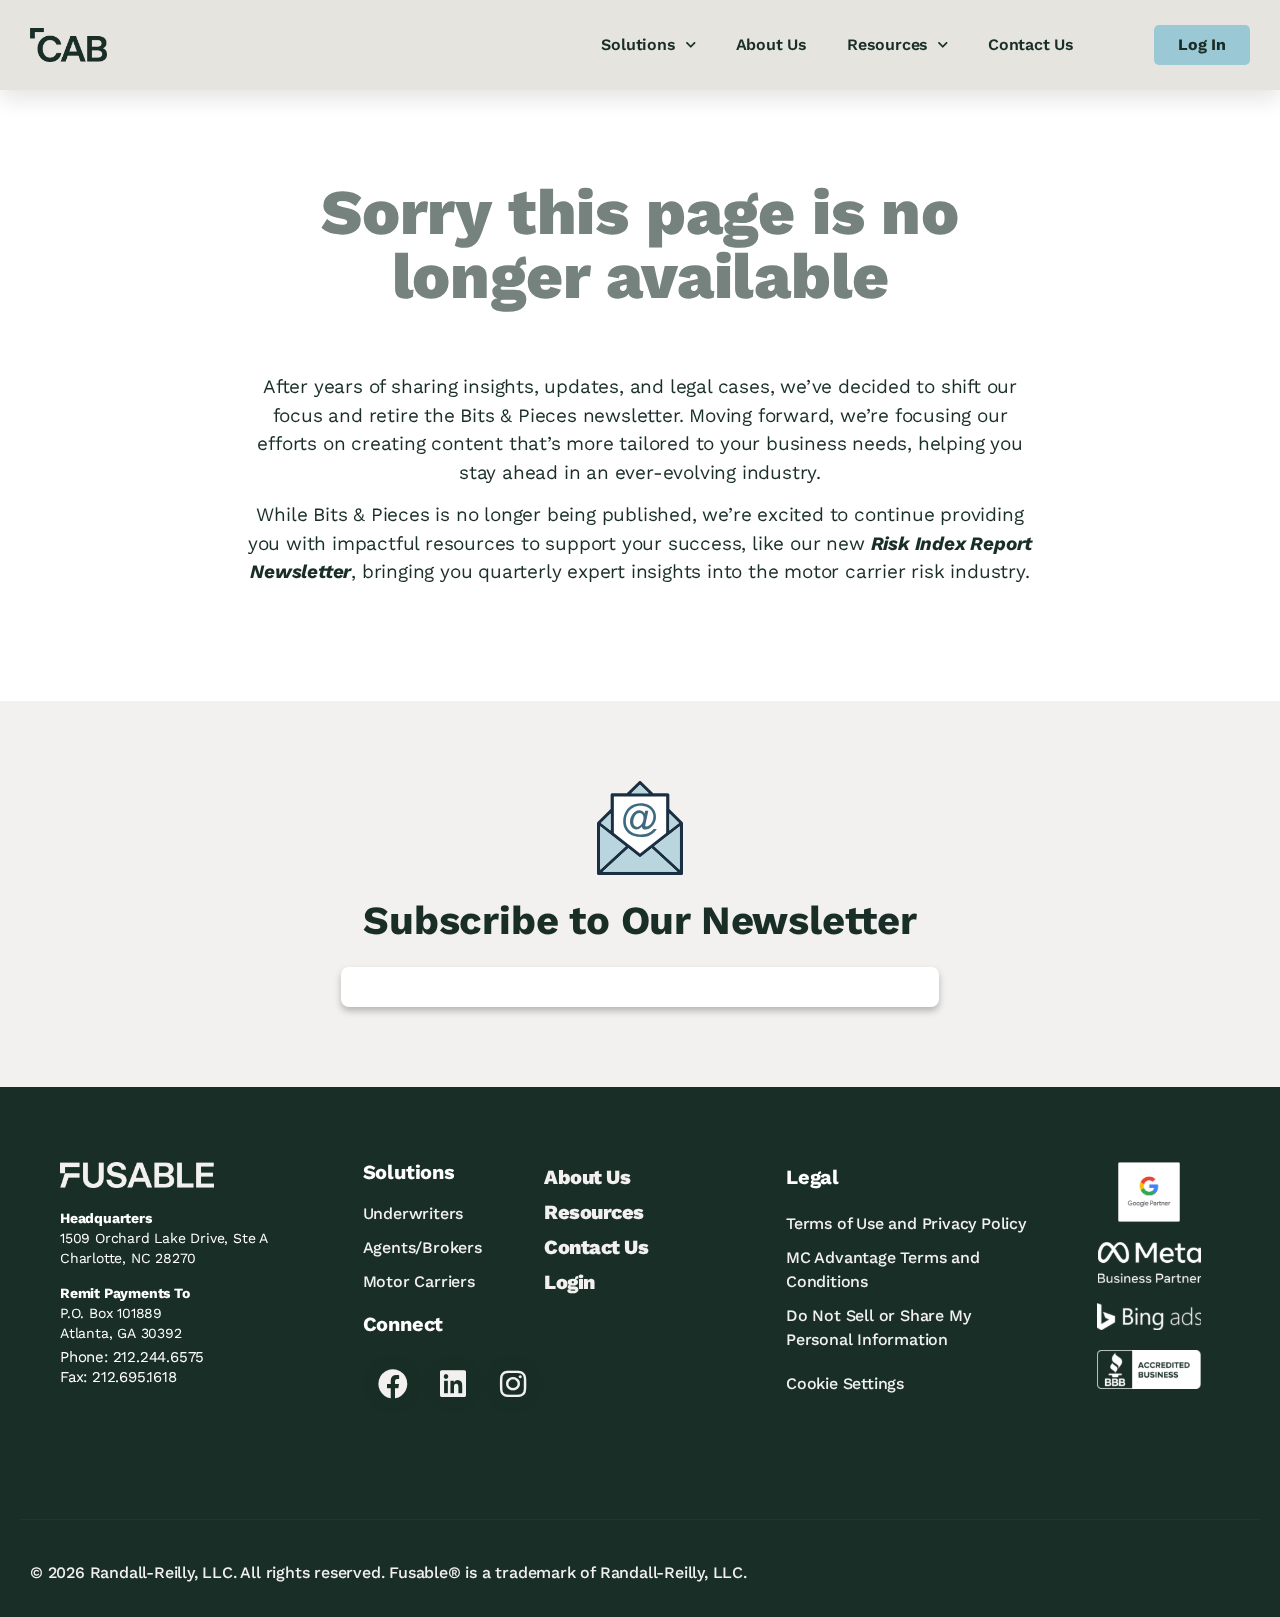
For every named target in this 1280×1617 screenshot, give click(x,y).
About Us (771, 44)
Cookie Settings (845, 1383)
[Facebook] (393, 1384)
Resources (887, 44)
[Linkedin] (453, 1384)
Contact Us (1031, 44)
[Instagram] (513, 1384)
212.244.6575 (159, 1357)
